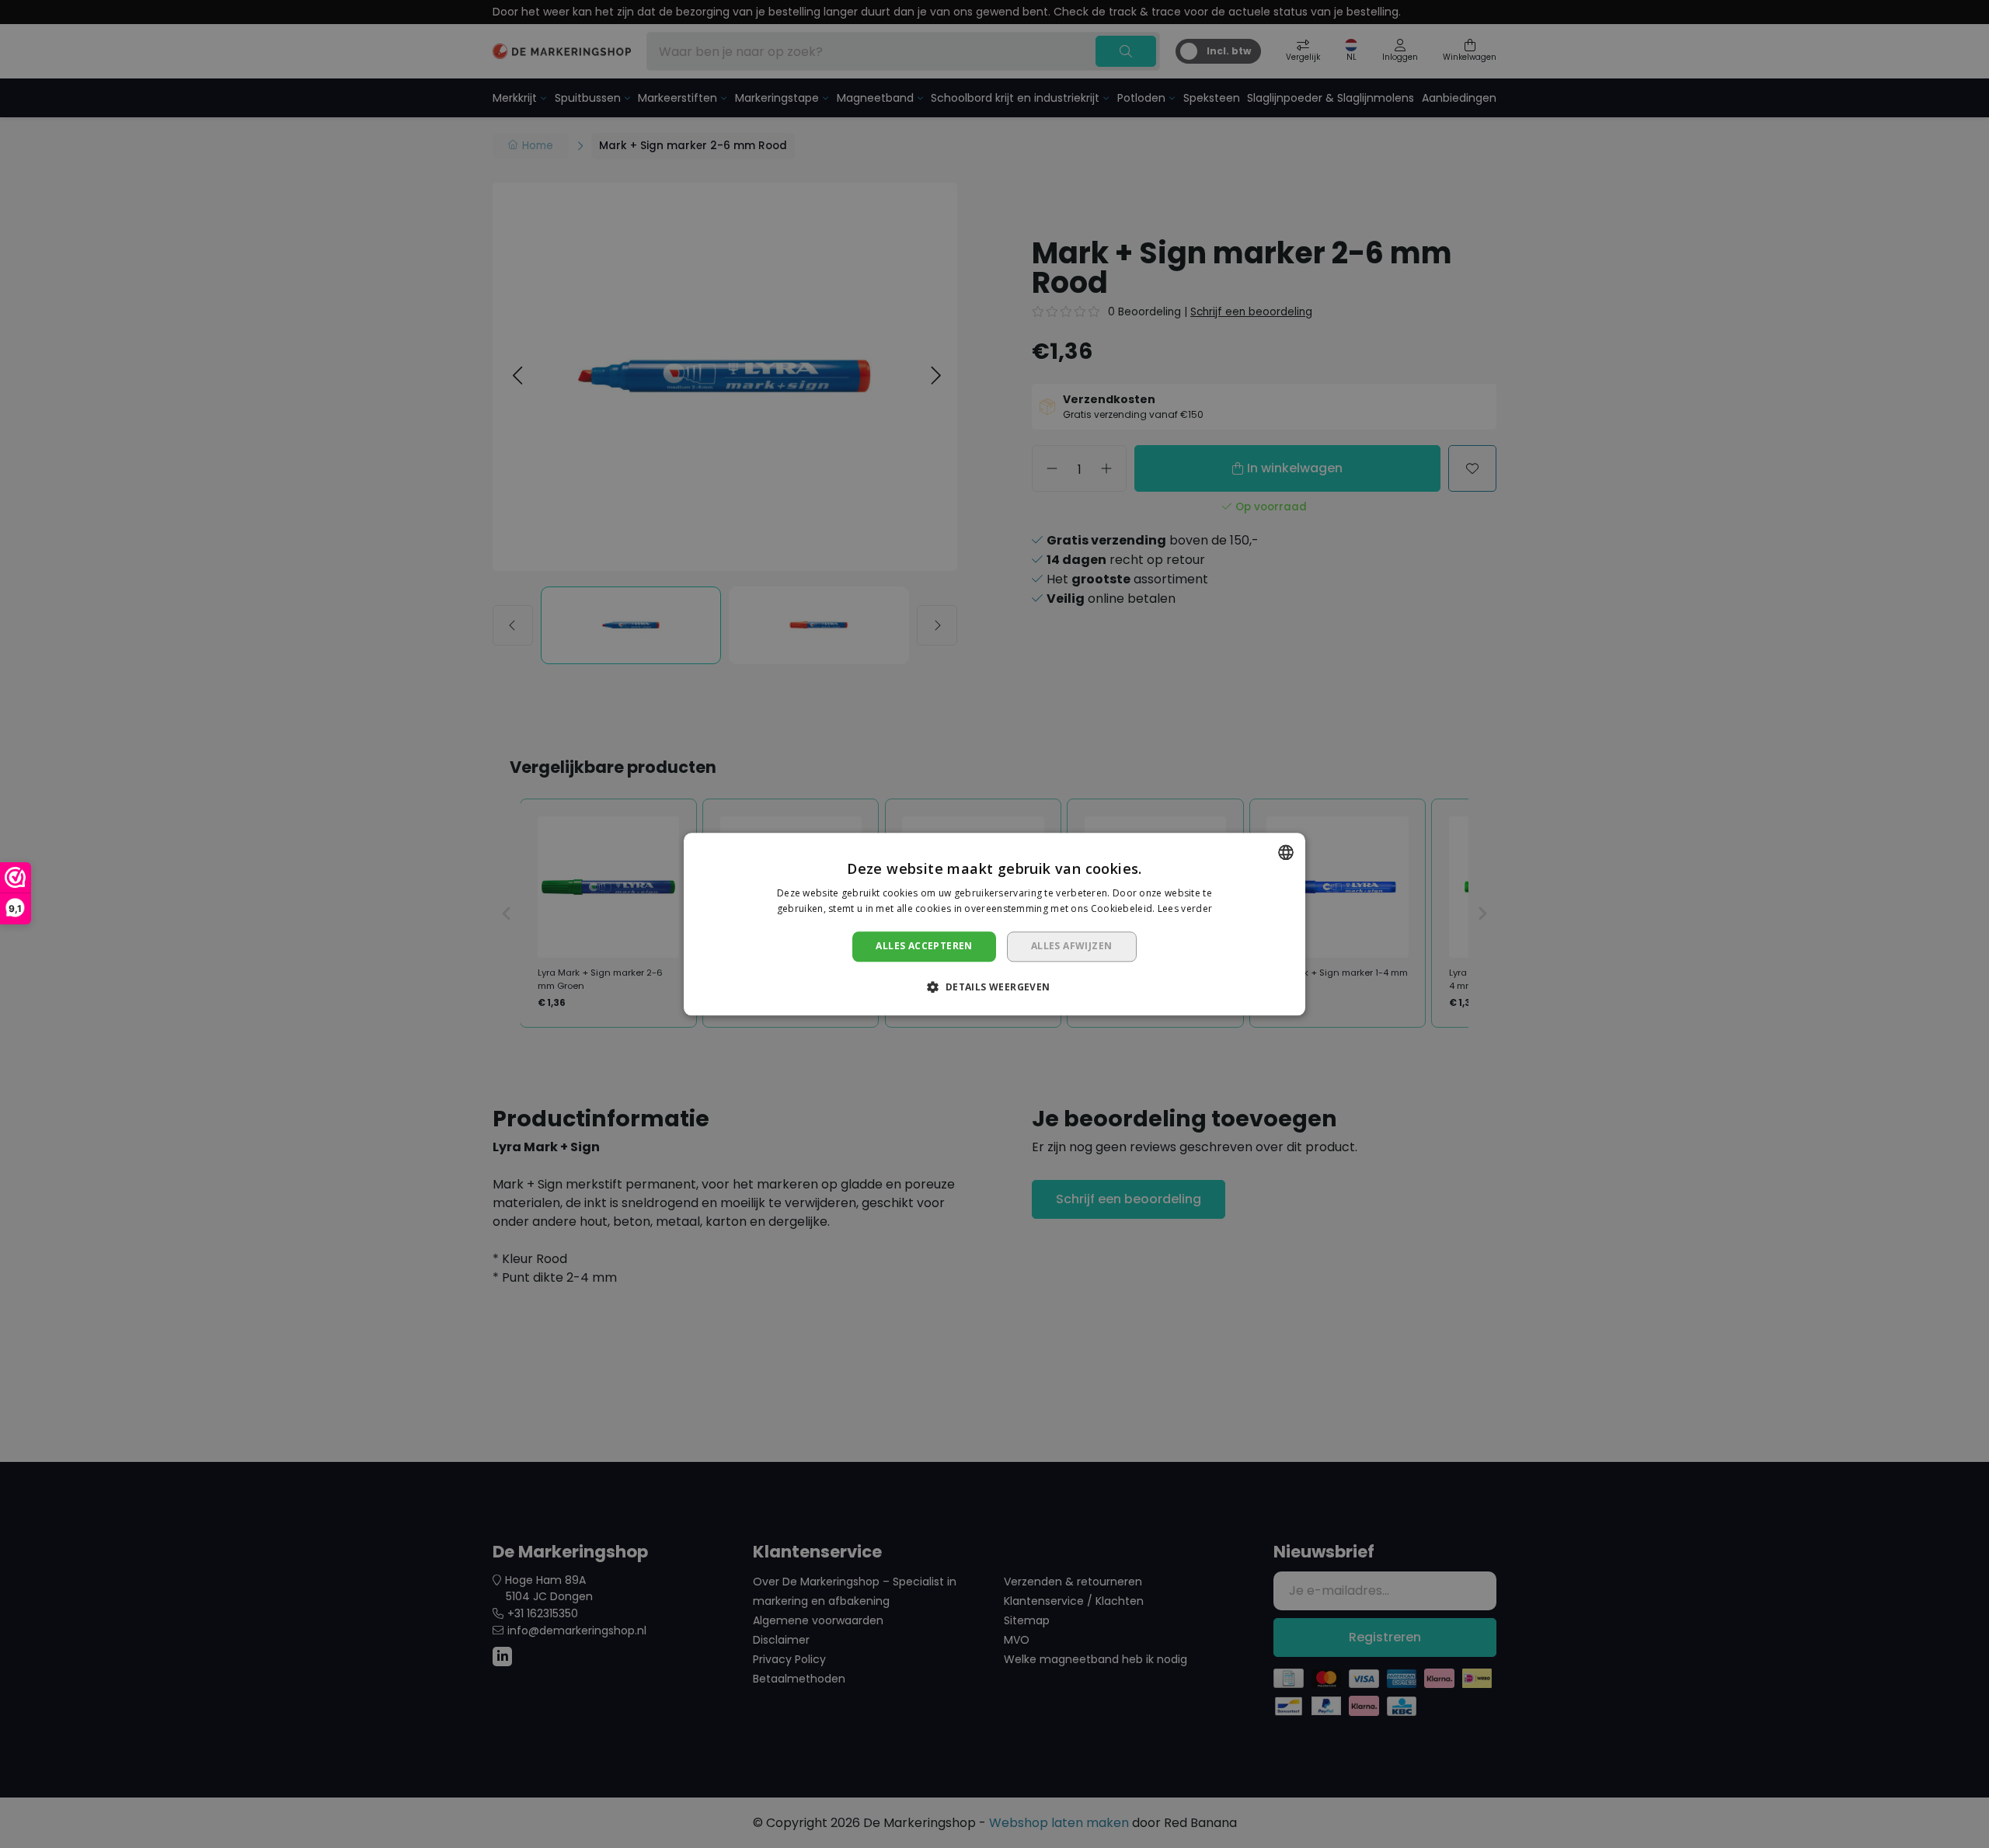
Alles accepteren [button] (924, 947)
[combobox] (1286, 852)
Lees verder (1185, 908)
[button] (994, 987)
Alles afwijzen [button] (1072, 947)
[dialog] (994, 924)
